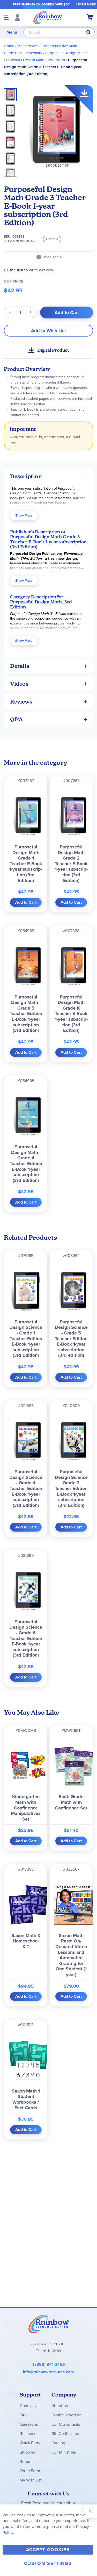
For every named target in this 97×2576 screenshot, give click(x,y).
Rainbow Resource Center (49, 2324)
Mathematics (28, 46)
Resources (29, 2434)
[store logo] (48, 17)
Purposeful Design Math (65, 53)
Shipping (28, 2452)
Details (20, 666)
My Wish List (31, 2480)
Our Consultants (66, 2424)
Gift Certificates (65, 2434)
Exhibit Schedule (66, 2415)
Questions (29, 2424)
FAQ (24, 2415)
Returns (27, 2461)
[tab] (48, 476)
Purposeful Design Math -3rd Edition (34, 60)
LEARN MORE (86, 4)
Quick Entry (30, 2443)
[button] (12, 109)
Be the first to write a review (29, 270)
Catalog (58, 2443)
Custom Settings (48, 2563)
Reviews (21, 702)
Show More (24, 515)
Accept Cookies (48, 2550)
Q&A (17, 719)
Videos (19, 684)
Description (26, 476)
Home (9, 46)
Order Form (30, 2471)
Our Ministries (64, 2452)
